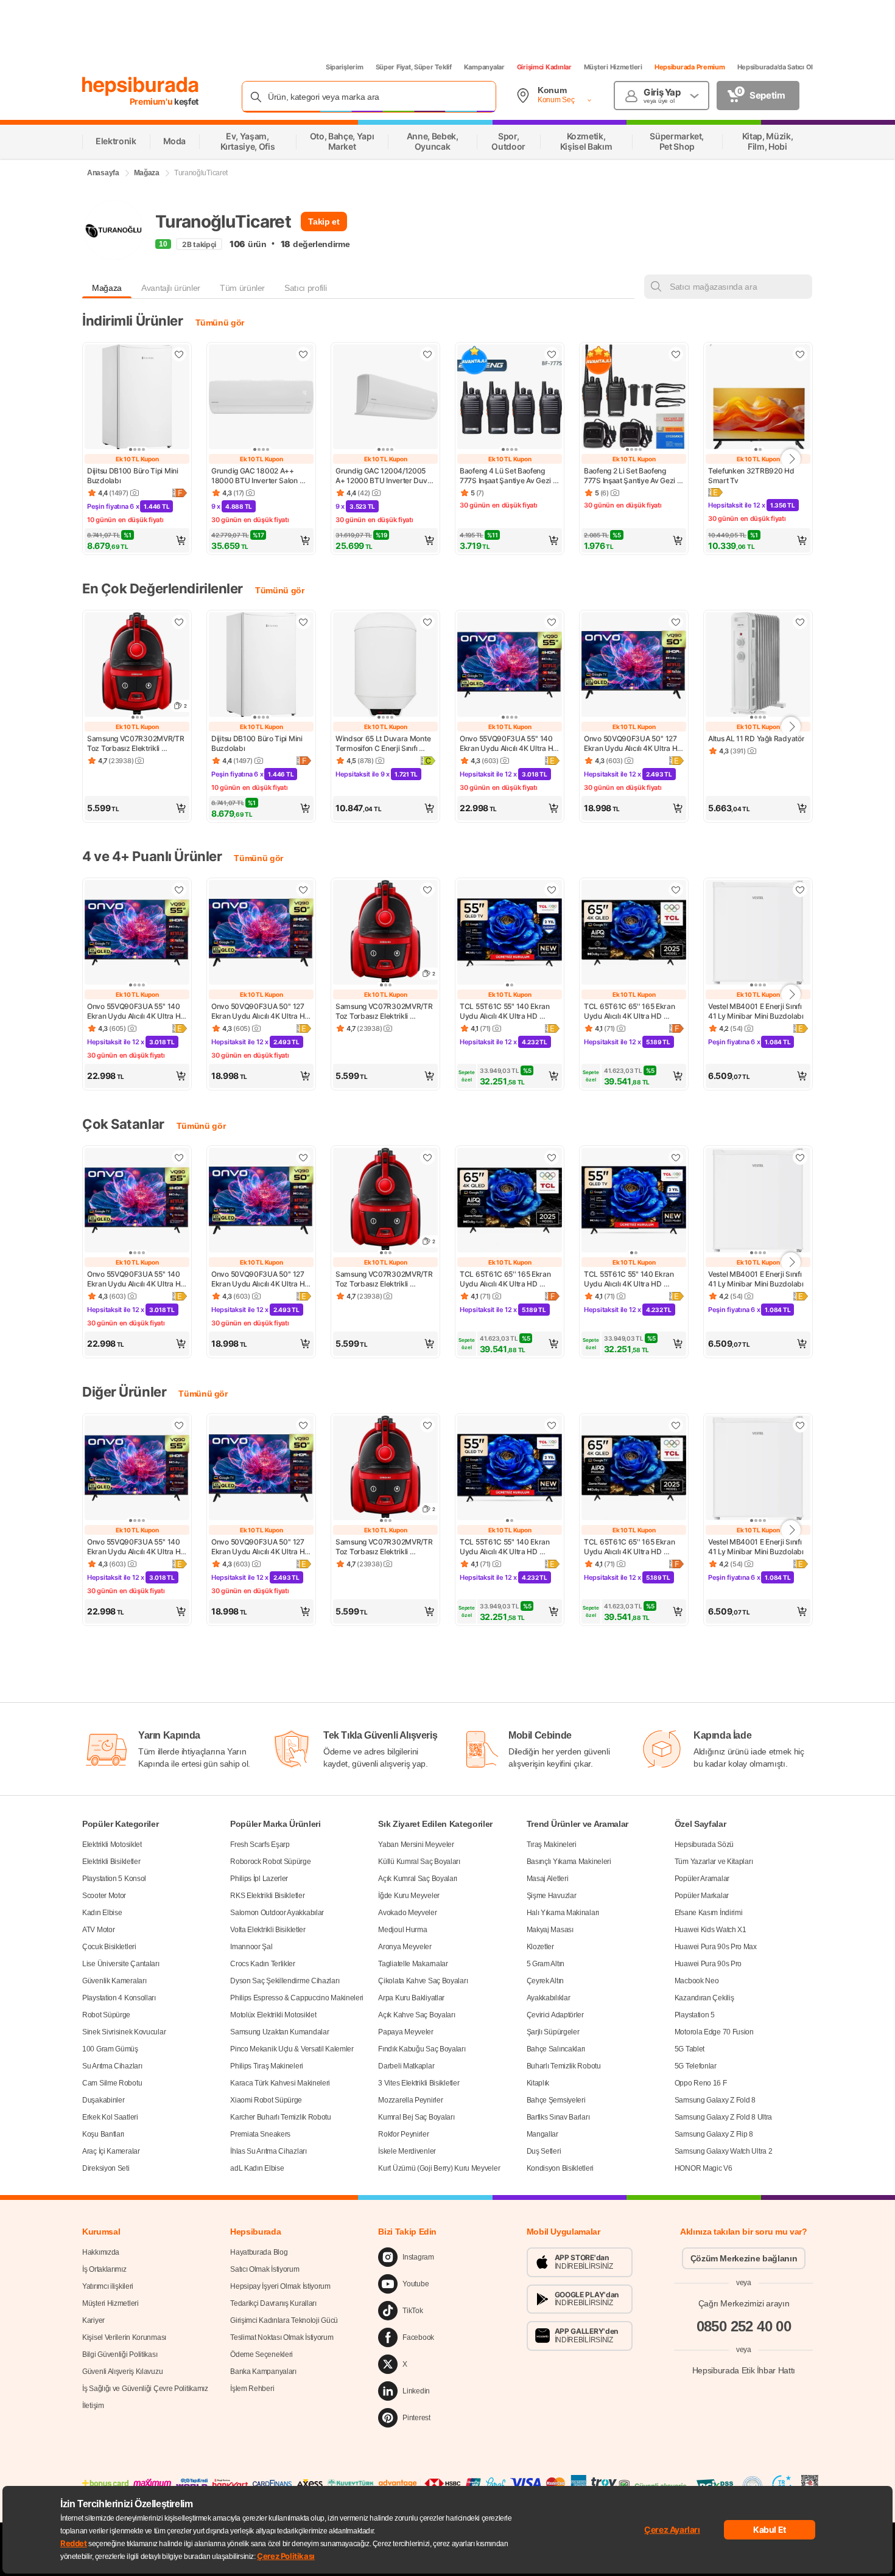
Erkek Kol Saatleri (110, 2117)
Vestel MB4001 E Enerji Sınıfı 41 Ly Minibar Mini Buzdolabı (756, 1011)
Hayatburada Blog (259, 2252)
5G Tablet (690, 2049)
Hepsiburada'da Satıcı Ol (775, 67)
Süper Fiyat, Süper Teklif (414, 67)
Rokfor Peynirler (403, 2134)
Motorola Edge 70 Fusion (714, 2032)
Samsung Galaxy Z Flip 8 (714, 2134)
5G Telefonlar (696, 2066)
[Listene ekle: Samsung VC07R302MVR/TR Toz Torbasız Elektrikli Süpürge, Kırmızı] (179, 622)
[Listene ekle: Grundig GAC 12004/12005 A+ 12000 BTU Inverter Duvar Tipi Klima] (427, 354)
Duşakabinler (103, 2100)
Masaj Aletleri (548, 1879)
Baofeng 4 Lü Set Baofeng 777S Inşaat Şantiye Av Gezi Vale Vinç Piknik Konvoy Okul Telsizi (508, 476)
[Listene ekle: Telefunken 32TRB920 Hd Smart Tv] (800, 354)
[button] (137, 540)
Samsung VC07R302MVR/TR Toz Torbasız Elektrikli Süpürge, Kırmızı (136, 744)
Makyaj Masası (550, 1930)
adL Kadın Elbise (257, 2168)
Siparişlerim (345, 67)
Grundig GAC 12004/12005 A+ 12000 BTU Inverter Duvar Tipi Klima (385, 476)
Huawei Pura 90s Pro (708, 1964)
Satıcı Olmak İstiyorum (265, 2269)
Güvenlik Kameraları (114, 1981)
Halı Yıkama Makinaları (563, 1913)
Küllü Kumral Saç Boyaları (419, 1862)
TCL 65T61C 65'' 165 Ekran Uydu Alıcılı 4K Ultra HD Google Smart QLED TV (630, 1011)
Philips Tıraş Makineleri (267, 2066)
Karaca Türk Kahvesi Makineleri (280, 2083)
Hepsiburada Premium (690, 67)
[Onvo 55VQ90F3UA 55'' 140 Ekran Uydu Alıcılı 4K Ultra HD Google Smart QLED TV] (510, 666)
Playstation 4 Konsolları (119, 1998)
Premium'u (152, 101)
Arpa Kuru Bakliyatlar (411, 1998)
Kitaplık (538, 2083)
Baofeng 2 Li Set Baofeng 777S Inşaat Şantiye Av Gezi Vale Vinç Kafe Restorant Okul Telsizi (633, 476)
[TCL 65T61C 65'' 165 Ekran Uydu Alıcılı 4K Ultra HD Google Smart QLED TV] (634, 934)
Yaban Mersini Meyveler (416, 1845)
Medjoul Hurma (402, 1930)
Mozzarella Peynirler (410, 2100)
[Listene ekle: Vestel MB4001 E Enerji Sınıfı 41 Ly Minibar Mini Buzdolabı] (800, 890)
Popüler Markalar (702, 1896)
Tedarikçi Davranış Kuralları (273, 2303)
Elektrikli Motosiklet (112, 1845)
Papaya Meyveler (406, 2032)
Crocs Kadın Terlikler (263, 1964)
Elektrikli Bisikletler (111, 1862)
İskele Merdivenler (407, 2151)
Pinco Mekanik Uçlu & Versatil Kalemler (292, 2049)
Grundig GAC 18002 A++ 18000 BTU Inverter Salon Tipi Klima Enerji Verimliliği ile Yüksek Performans (259, 476)
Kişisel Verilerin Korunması (124, 2337)
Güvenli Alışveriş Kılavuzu (122, 2372)
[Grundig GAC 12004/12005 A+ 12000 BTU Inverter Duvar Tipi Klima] (385, 398)
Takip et (324, 222)
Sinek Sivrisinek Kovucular (124, 2032)
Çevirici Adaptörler (555, 2015)
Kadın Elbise (102, 1913)
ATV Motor (98, 1930)
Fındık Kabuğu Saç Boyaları (422, 2049)
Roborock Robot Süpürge (270, 1862)
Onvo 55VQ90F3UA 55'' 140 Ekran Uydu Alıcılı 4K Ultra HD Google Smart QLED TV (510, 744)
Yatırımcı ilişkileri (108, 2286)
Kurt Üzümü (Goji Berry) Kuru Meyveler (439, 2168)
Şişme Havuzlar (552, 1896)
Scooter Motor (104, 1896)
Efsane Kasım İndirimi (709, 1913)
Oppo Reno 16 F (701, 2083)
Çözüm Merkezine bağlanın (744, 2258)
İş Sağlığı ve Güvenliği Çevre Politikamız (145, 2389)
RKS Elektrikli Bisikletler (267, 1896)
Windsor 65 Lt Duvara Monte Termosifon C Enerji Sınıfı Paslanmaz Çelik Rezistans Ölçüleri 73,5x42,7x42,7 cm (384, 744)
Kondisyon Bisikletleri (560, 2168)
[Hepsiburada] (140, 86)
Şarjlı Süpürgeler (553, 2032)
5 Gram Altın (546, 1964)
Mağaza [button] (107, 288)
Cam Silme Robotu (112, 2083)
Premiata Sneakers (260, 2134)
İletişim (93, 2406)
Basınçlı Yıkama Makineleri (569, 1862)
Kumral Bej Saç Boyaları (416, 2117)
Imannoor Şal (251, 1947)
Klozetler (540, 1947)
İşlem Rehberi (252, 2389)
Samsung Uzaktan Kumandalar (279, 2032)
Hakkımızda (101, 2252)
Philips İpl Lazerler (259, 1879)
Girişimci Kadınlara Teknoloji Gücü (284, 2320)
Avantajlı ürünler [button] (171, 288)
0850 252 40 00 (744, 2326)
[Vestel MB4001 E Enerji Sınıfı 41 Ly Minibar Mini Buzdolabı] (758, 934)
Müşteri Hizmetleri (613, 67)
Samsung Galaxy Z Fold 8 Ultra (723, 2117)
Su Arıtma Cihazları (112, 2066)
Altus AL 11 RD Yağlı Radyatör (756, 738)
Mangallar (542, 2134)
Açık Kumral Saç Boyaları (418, 1879)
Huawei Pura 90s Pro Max (716, 1947)
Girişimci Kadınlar (544, 67)
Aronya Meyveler (405, 1947)
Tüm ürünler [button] (242, 288)
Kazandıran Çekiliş (704, 1998)
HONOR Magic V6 (704, 2168)
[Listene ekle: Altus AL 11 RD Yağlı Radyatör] (800, 622)
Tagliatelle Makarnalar (413, 1964)
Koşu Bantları (103, 2134)
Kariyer (93, 2320)
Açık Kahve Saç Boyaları (416, 2015)
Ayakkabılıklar (549, 1998)
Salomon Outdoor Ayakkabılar (277, 1913)
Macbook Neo (697, 1981)
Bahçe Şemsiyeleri (556, 2100)
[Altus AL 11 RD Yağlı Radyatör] (758, 666)
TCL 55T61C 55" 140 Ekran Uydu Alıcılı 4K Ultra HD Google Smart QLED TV (506, 1011)
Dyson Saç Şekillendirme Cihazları (285, 1981)
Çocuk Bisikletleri (109, 1947)
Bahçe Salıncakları (556, 2049)
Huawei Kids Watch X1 (711, 1930)
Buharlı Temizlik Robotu (564, 2066)
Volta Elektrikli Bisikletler (268, 1930)
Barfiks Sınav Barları (558, 2117)
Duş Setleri (544, 2151)
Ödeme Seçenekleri (261, 2354)
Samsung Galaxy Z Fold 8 (715, 2100)
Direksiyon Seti (106, 2168)
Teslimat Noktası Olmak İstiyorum (282, 2337)
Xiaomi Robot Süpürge (266, 2100)
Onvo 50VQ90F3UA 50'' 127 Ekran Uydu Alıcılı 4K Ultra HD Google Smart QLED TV (634, 744)
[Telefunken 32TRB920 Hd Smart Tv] (758, 398)
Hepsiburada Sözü (704, 1845)
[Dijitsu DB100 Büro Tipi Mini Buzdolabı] (137, 398)
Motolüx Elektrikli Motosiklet (273, 2015)
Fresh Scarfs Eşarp (260, 1845)
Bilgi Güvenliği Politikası (120, 2354)
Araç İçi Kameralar (111, 2151)
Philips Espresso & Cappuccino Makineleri (297, 1998)
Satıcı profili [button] (305, 288)
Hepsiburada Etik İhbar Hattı (744, 2370)
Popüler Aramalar (702, 1879)
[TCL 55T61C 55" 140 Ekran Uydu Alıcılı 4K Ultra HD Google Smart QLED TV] (510, 934)
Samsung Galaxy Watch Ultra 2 (724, 2151)
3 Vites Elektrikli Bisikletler (419, 2083)
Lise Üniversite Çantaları (121, 1964)
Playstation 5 (695, 2015)
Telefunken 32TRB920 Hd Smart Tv (752, 476)
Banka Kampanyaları (263, 2372)
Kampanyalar (484, 67)
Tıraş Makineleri (552, 1845)
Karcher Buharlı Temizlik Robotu (281, 2117)
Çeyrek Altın (545, 1981)
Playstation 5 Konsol (114, 1879)
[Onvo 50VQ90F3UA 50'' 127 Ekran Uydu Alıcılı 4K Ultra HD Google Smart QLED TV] (634, 666)
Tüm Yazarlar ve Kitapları (714, 1862)
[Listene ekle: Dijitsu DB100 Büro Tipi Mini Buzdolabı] (179, 354)
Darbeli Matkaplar (406, 2066)
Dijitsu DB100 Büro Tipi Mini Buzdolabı (133, 476)
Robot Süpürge (106, 2015)
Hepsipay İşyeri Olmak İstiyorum (280, 2286)
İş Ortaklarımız (104, 2269)
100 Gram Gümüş (110, 2049)
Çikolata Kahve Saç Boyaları (423, 1981)
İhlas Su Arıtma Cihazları (268, 2151)
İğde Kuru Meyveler (409, 1896)
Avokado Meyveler (407, 1913)
